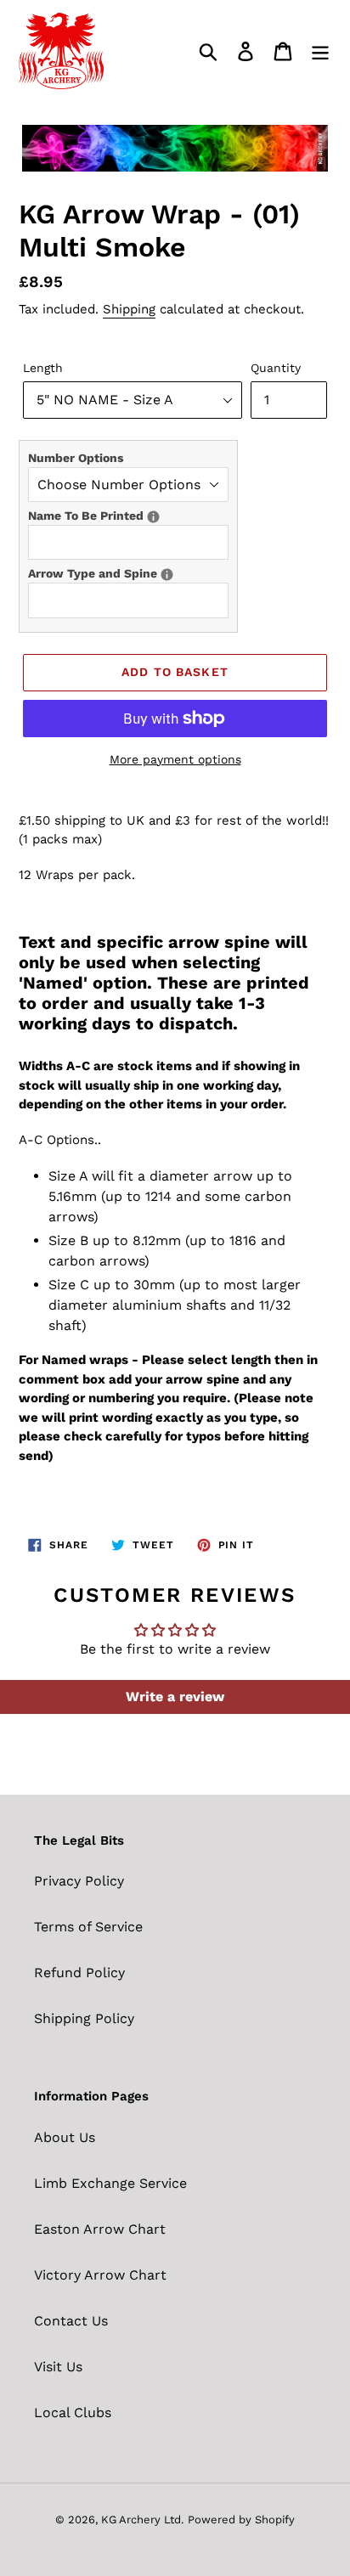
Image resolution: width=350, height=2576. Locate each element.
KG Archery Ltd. (142, 2520)
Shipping (129, 309)
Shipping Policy (84, 2018)
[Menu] (320, 51)
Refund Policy (79, 1973)
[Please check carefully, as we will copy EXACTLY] (153, 517)
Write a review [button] (175, 1697)
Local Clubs (73, 2413)
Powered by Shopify (241, 2520)
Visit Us (58, 2367)
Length (43, 368)
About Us (65, 2137)
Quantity (276, 368)
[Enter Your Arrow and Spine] (167, 575)
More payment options (175, 759)
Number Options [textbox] (76, 458)
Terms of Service (88, 1927)
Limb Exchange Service (110, 2183)
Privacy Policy (79, 1881)
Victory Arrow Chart (100, 2275)
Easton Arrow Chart (100, 2229)
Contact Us (71, 2321)
